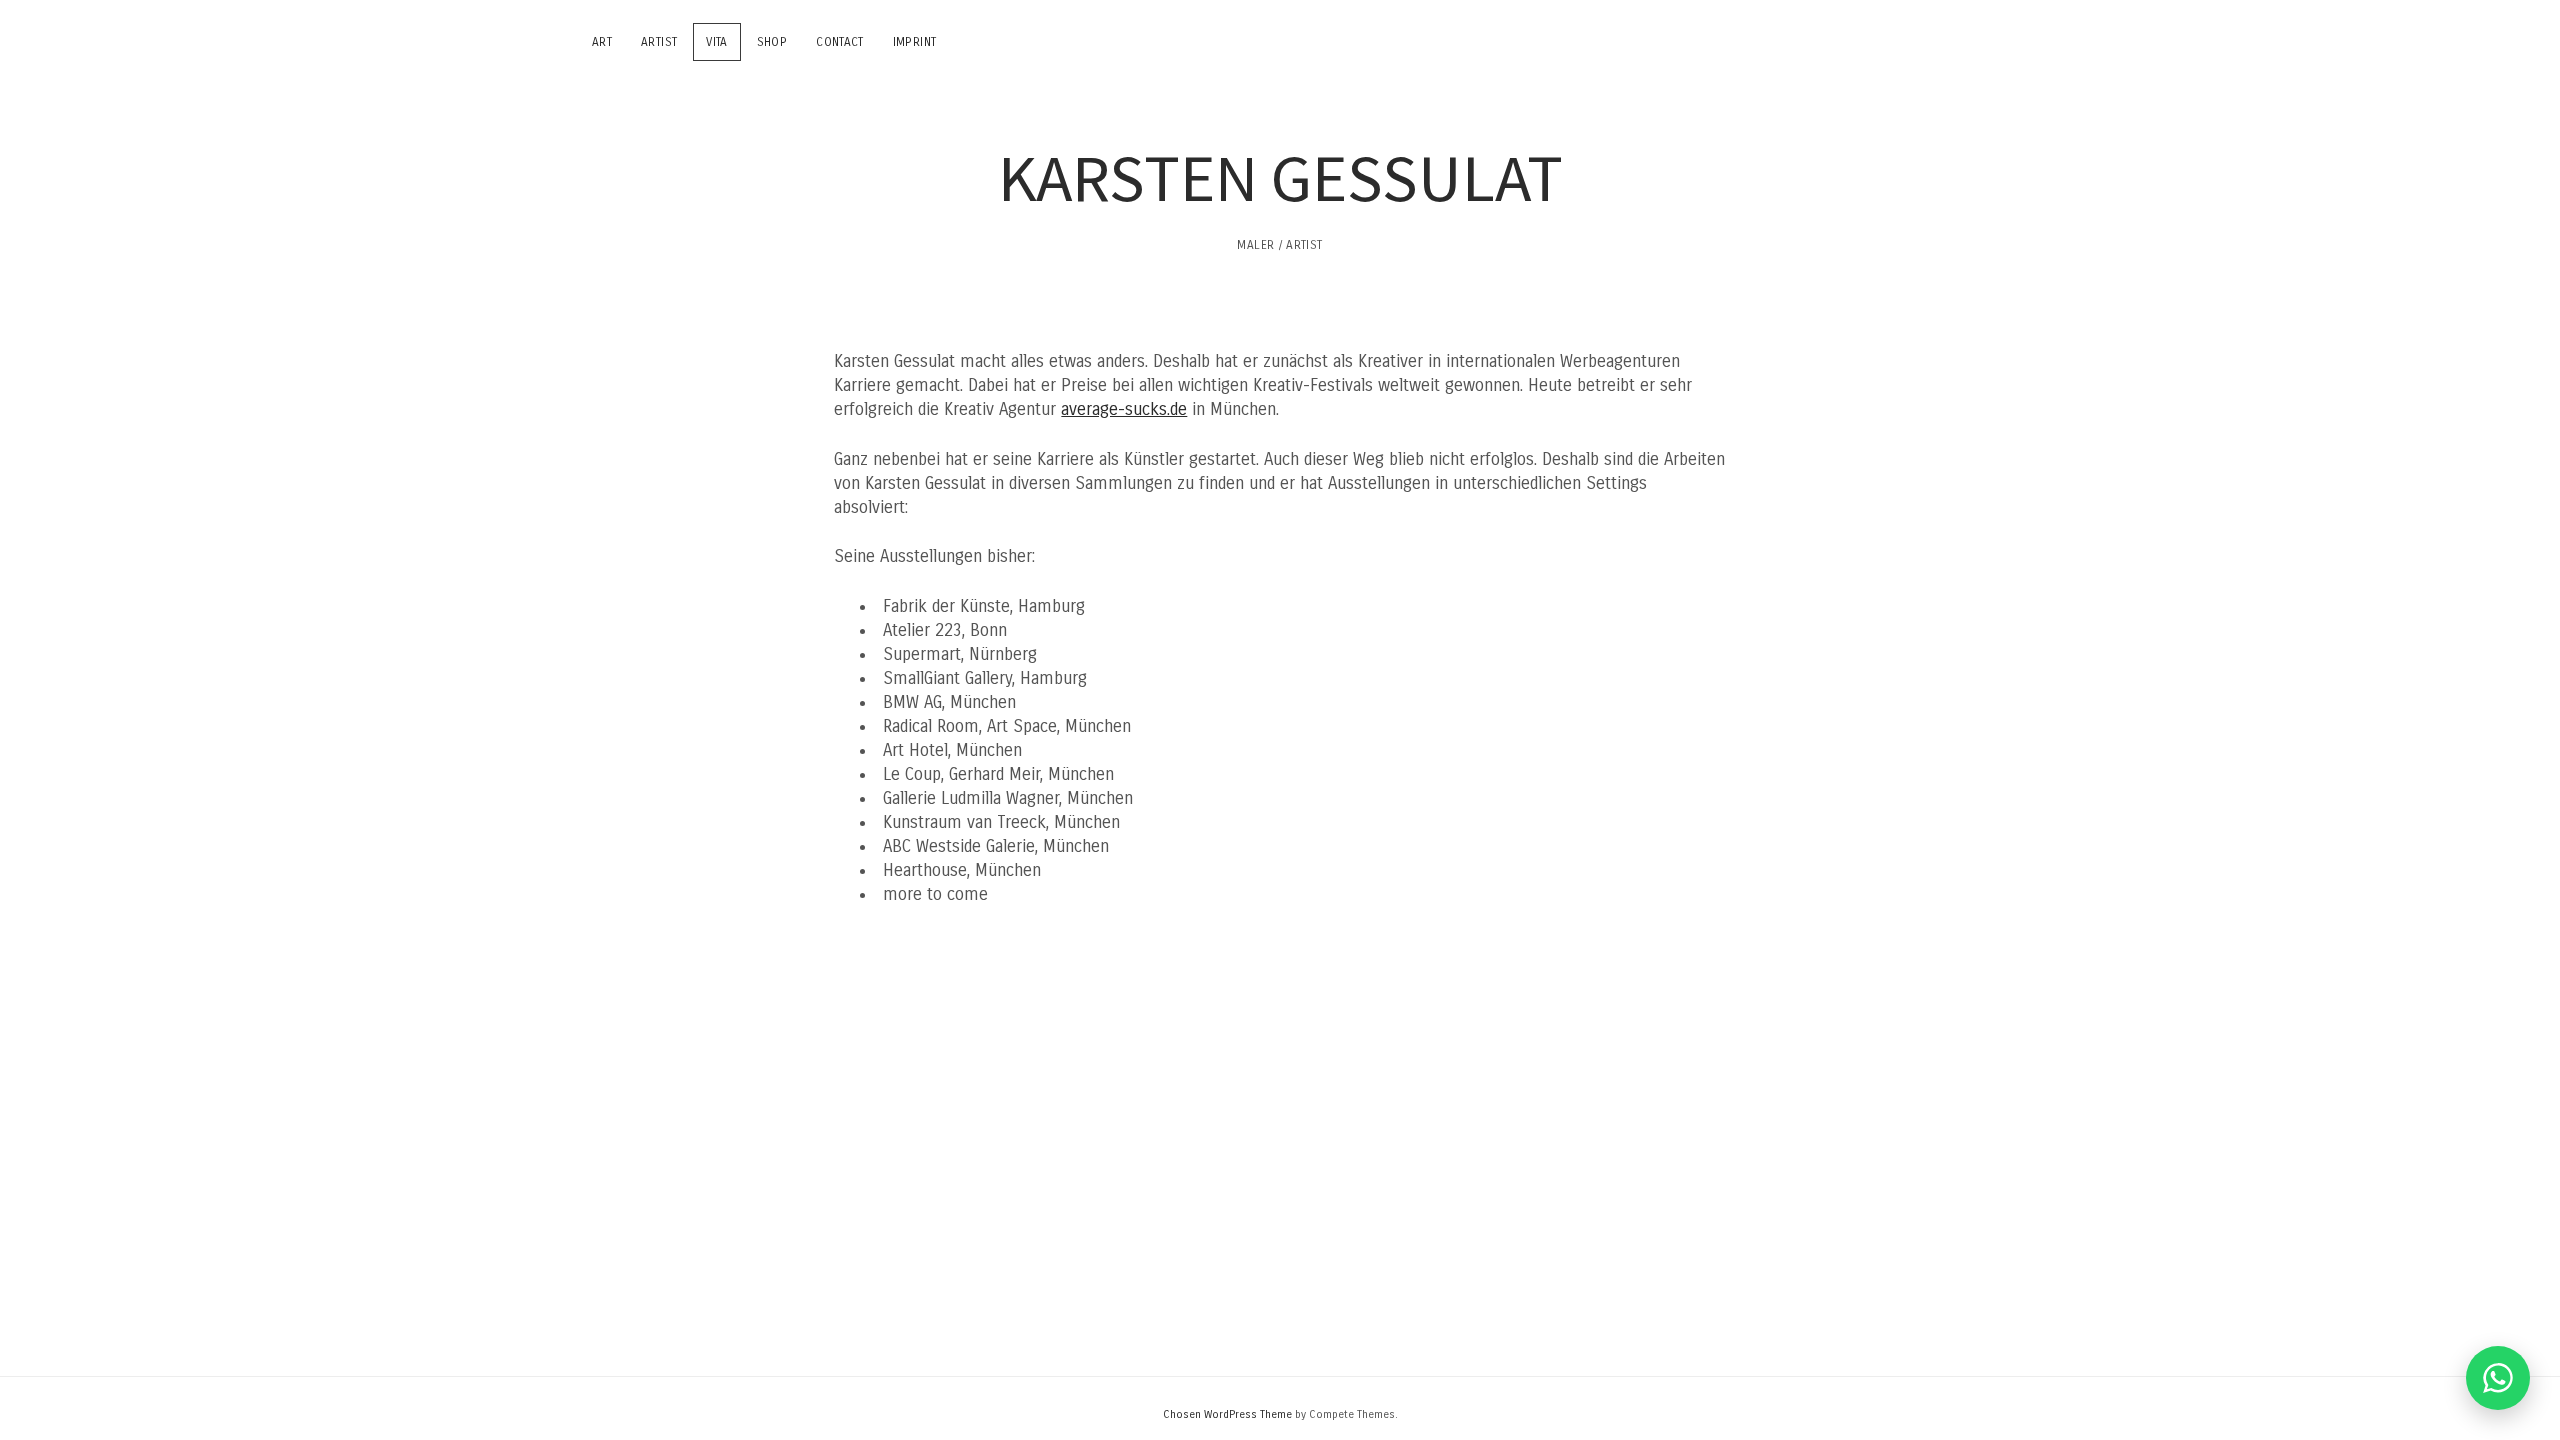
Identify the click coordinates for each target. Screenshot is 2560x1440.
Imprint (915, 42)
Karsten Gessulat (1280, 177)
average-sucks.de (1124, 409)
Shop (772, 42)
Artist (659, 42)
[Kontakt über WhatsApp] (2498, 1378)
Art (602, 42)
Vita (716, 42)
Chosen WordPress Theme (1227, 1414)
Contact (840, 42)
